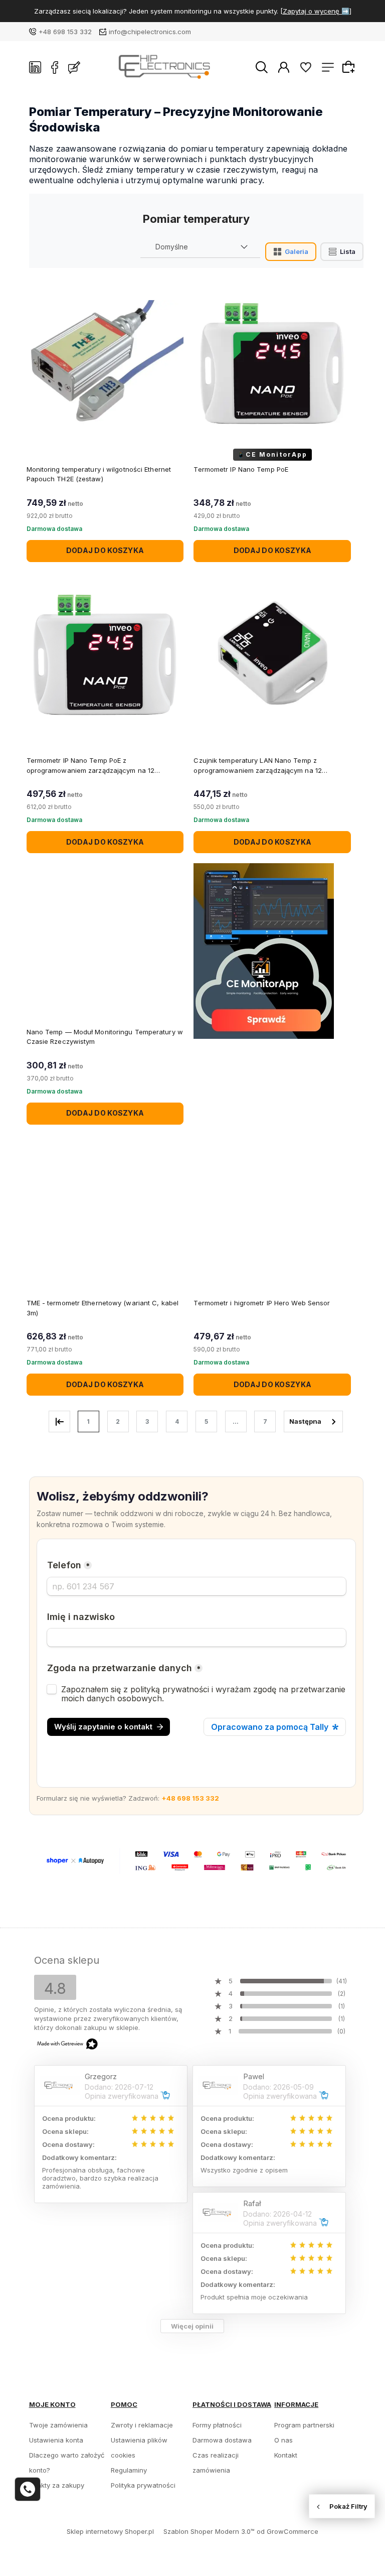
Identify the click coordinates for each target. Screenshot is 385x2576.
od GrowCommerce (287, 2531)
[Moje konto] (284, 67)
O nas (283, 2440)
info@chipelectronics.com (150, 32)
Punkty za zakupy (57, 2485)
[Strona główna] (168, 67)
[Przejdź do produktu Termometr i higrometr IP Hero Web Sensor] (272, 1216)
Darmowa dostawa (222, 2440)
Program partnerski (304, 2425)
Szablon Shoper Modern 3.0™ (209, 2531)
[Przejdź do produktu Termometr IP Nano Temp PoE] (272, 362)
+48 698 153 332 (65, 32)
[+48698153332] (28, 2489)
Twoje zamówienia (58, 2425)
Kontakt (286, 2455)
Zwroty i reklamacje (142, 2425)
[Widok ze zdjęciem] (291, 252)
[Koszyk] (350, 67)
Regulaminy (129, 2470)
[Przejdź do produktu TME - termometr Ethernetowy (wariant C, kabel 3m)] (105, 1216)
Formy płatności (217, 2425)
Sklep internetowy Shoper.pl (110, 2531)
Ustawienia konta (56, 2440)
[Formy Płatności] (197, 1860)
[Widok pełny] (342, 252)
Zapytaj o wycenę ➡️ (316, 11)
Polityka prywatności (143, 2485)
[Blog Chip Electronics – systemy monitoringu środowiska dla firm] (74, 67)
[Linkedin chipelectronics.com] (35, 67)
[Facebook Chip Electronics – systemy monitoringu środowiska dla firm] (55, 67)
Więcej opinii (192, 2326)
